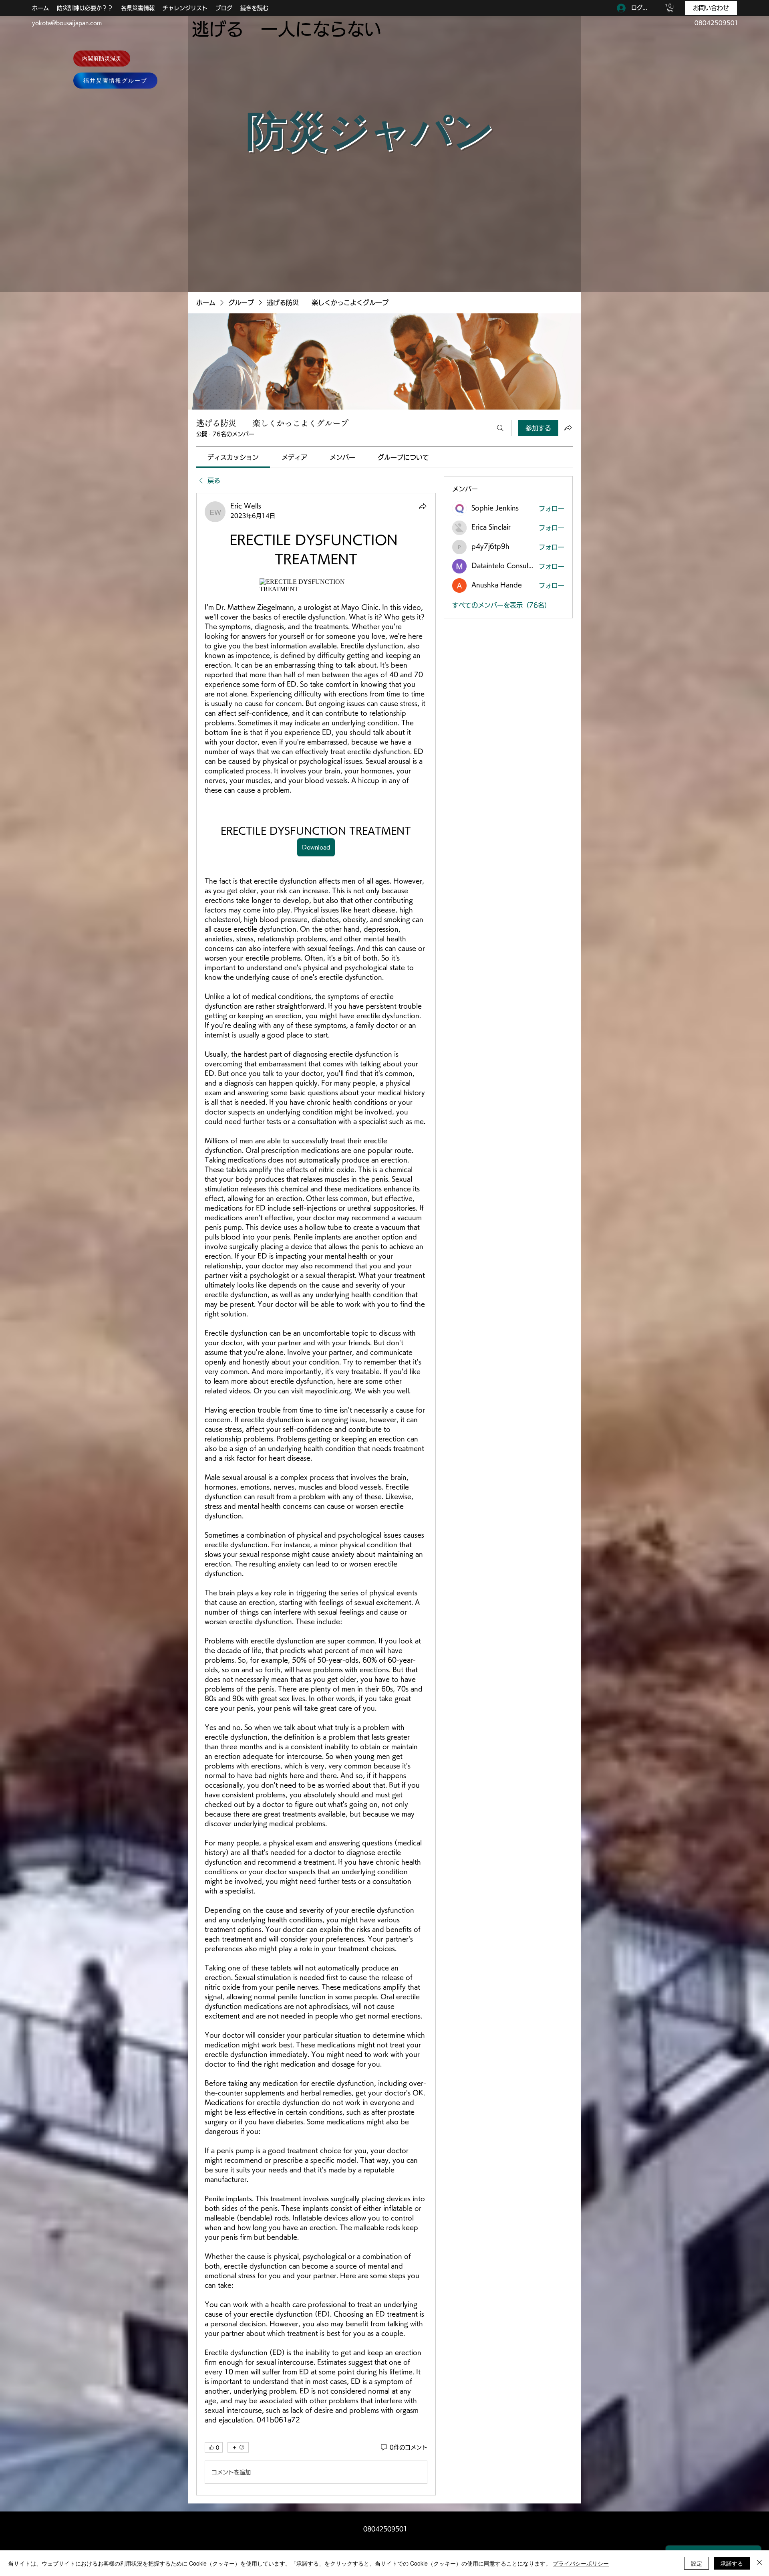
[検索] (500, 428)
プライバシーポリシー (581, 2563)
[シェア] (423, 506)
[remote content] (316, 585)
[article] (316, 1494)
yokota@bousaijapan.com (67, 23)
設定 (697, 2563)
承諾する (732, 2563)
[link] (233, 457)
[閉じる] (759, 2563)
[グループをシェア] (568, 428)
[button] (670, 8)
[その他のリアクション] (238, 2447)
